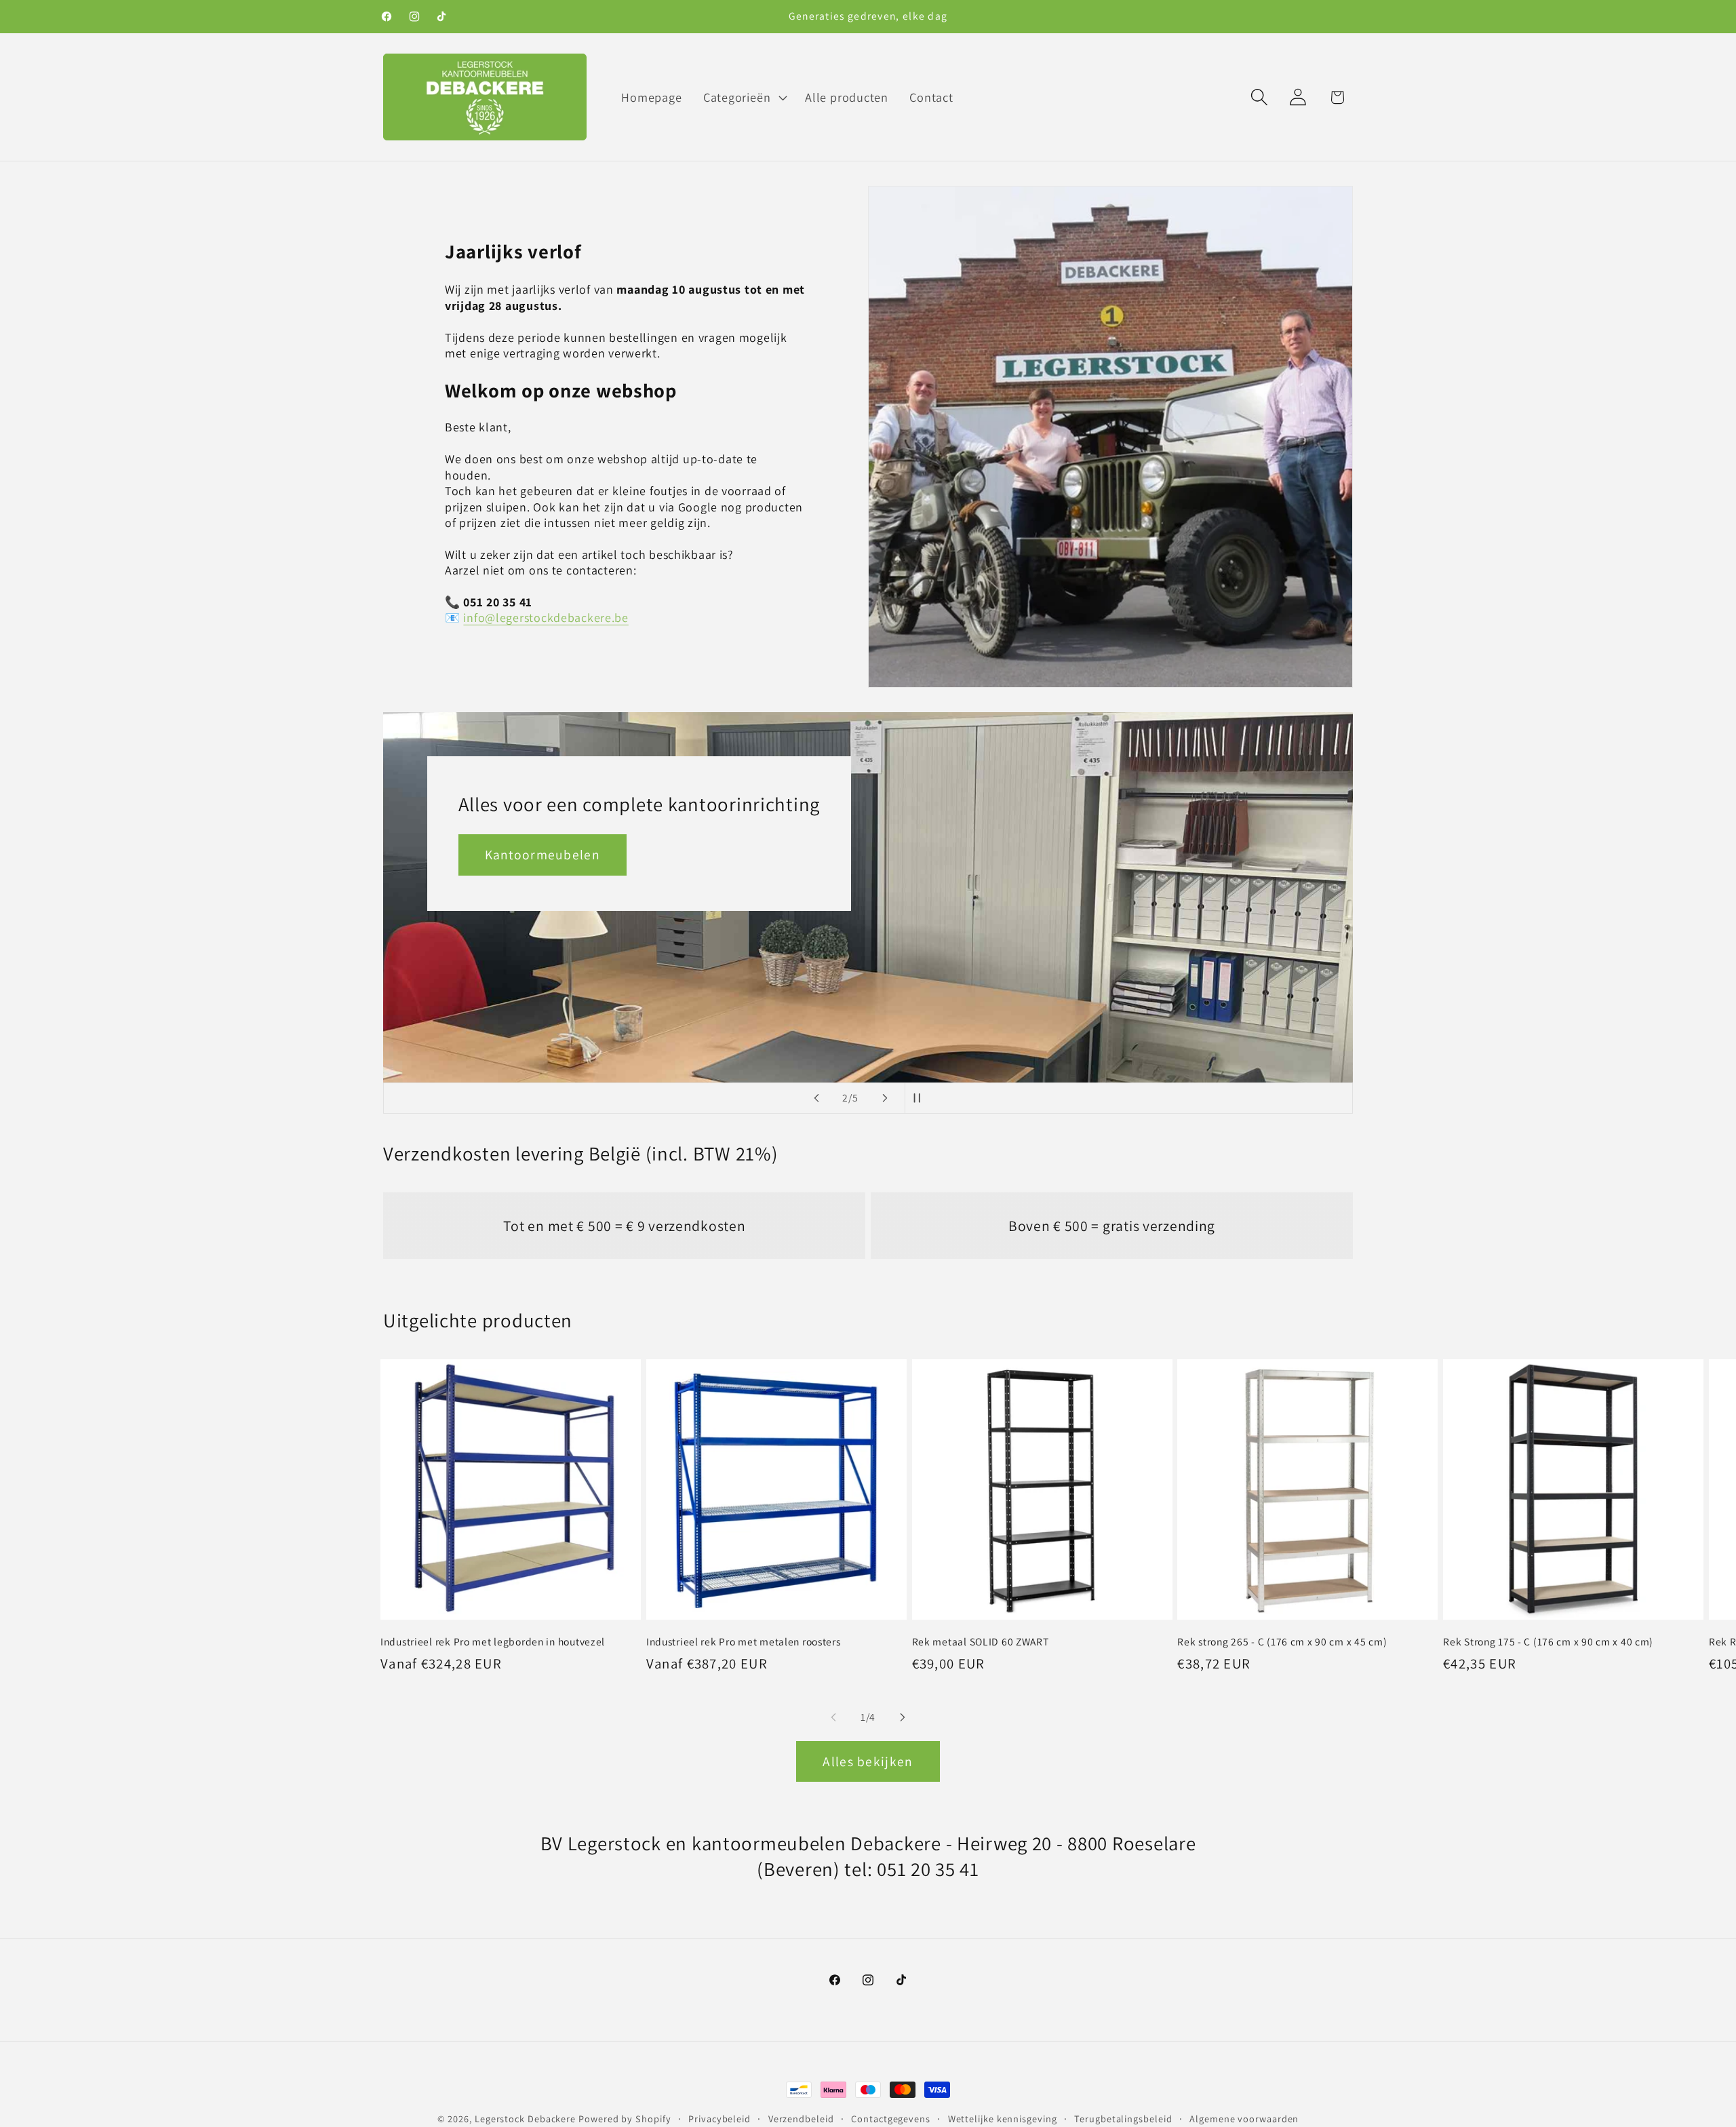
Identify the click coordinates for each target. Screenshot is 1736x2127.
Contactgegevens (891, 2119)
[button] (743, 97)
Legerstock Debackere (525, 2119)
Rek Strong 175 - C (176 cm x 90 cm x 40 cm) (1548, 1641)
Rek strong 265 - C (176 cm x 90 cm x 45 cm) (1282, 1641)
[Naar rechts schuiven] (903, 1717)
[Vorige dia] (816, 1098)
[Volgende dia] (885, 1098)
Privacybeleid (719, 2119)
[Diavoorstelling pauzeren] (920, 1098)
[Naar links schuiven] (833, 1717)
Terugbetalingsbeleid (1123, 2119)
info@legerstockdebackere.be (546, 618)
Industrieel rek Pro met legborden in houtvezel (493, 1641)
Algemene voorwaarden (1244, 2119)
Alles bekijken (868, 1761)
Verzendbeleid (801, 2119)
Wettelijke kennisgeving (1003, 2119)
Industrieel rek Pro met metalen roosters (744, 1641)
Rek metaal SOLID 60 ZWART (981, 1641)
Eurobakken (998, 982)
